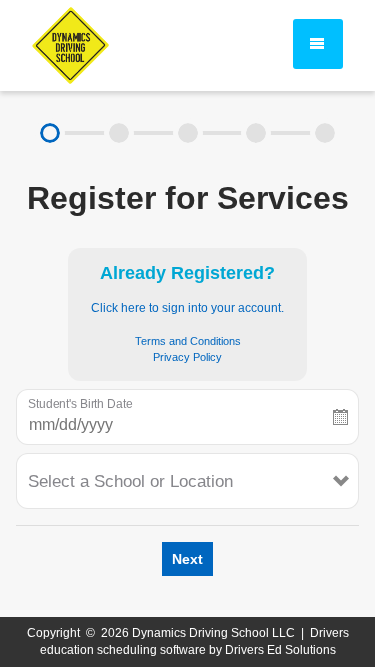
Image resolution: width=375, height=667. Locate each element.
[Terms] (256, 133)
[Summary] (324, 133)
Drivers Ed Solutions (280, 650)
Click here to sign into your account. (187, 308)
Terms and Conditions (188, 341)
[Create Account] (119, 133)
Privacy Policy (187, 357)
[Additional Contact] (187, 133)
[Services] (50, 133)
